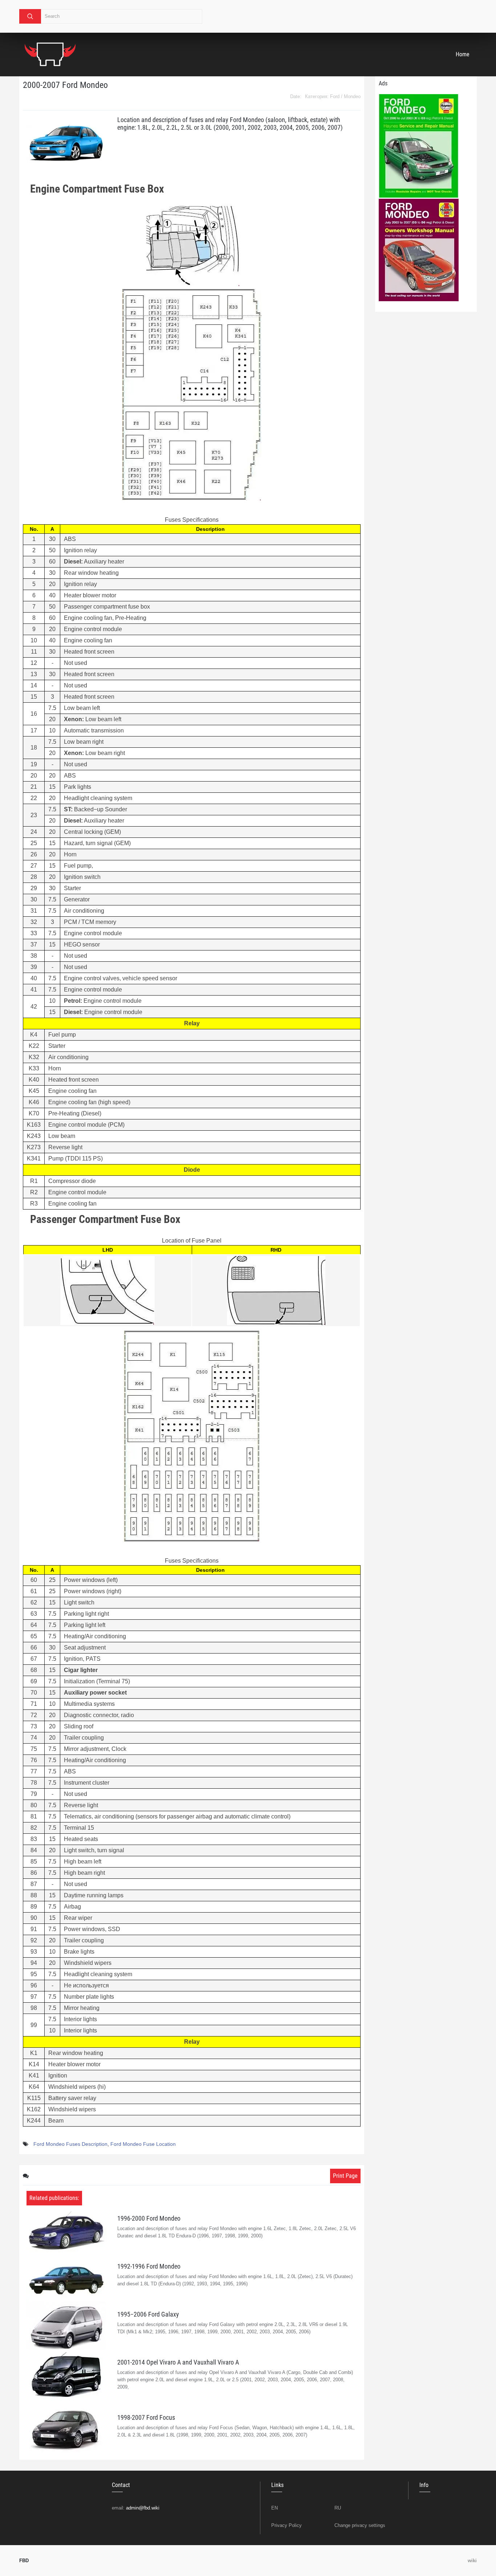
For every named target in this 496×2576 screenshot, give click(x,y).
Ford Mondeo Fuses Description (70, 2144)
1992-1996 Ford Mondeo (149, 2266)
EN (275, 2508)
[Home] (50, 54)
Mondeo (352, 96)
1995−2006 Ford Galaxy (148, 2314)
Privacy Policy (286, 2525)
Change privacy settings (360, 2525)
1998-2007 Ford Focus (146, 2417)
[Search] (30, 16)
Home (463, 54)
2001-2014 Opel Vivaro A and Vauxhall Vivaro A (178, 2362)
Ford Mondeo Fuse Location (143, 2144)
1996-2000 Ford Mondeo (149, 2218)
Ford (335, 96)
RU (338, 2508)
